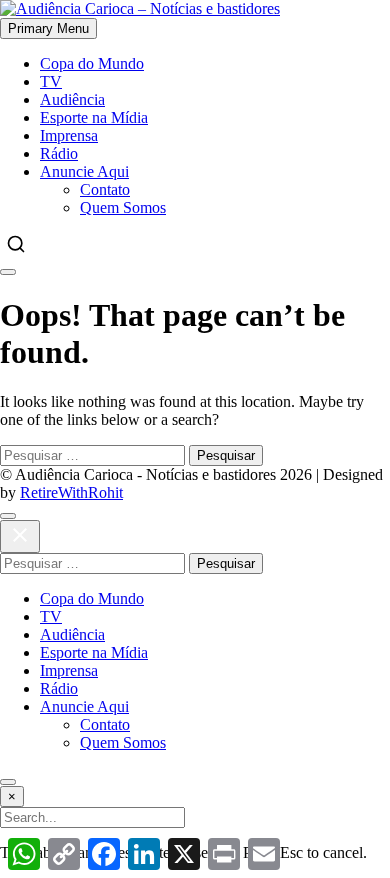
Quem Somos (123, 207)
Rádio (59, 153)
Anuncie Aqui (84, 171)
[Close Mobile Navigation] (8, 272)
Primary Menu (48, 28)
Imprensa (69, 135)
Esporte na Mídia (94, 117)
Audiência (72, 99)
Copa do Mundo (92, 63)
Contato (105, 189)
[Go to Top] (8, 782)
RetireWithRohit (71, 492)
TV (51, 81)
